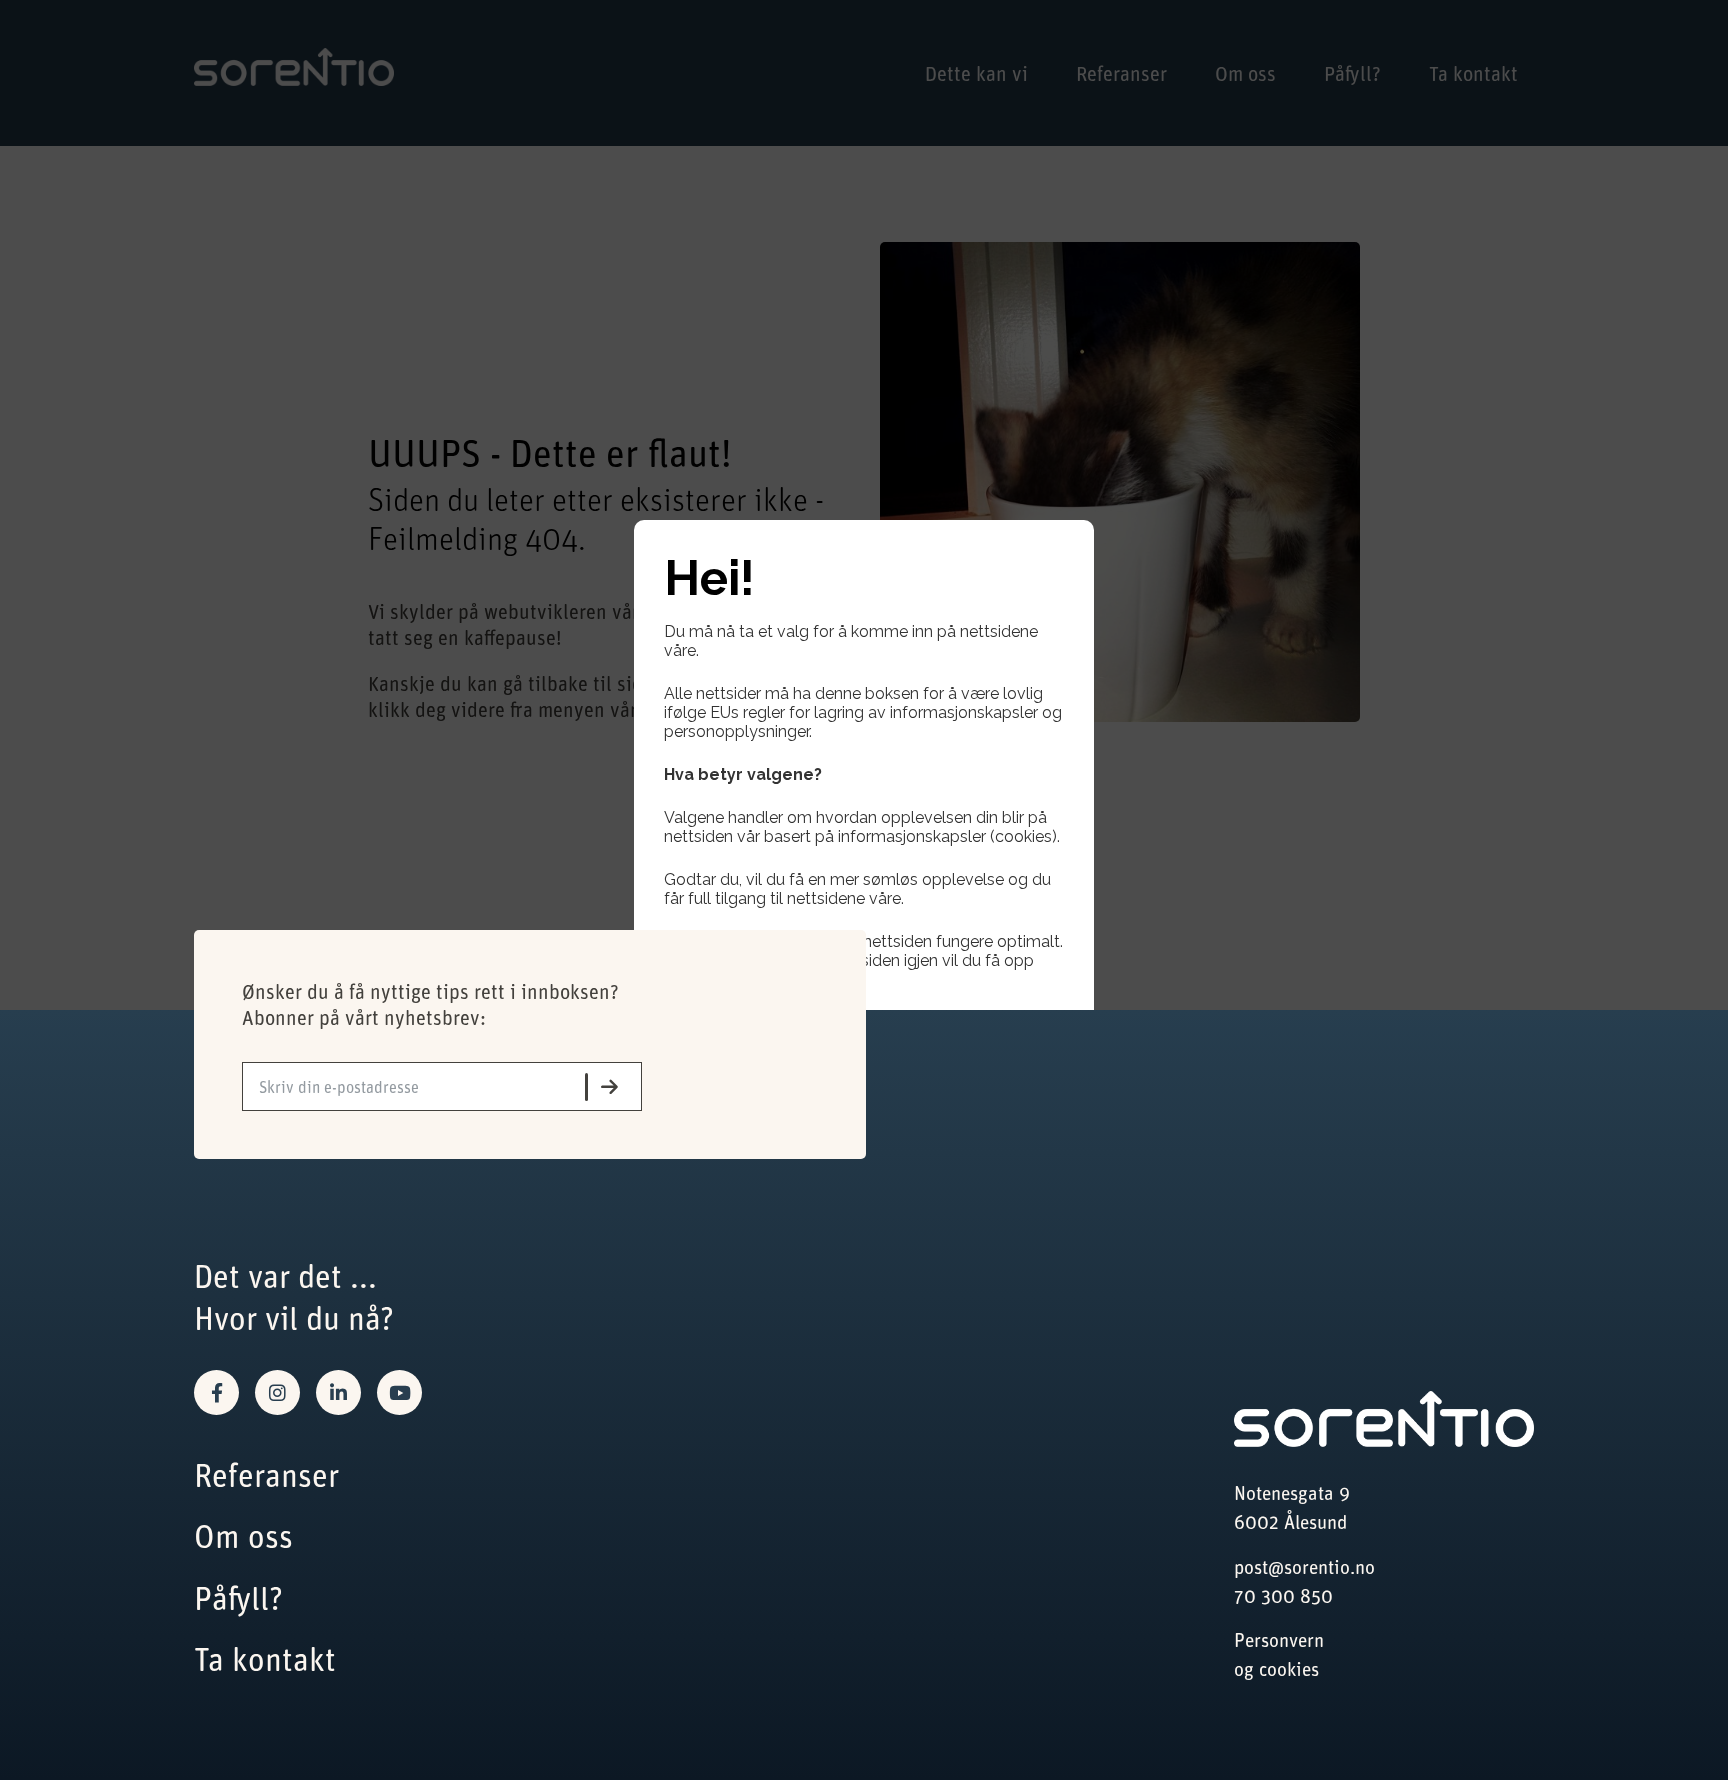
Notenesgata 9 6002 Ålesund (1292, 1507)
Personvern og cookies (1279, 1654)
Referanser (266, 1474)
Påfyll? (238, 1597)
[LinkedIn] (338, 1392)
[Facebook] (216, 1392)
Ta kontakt (265, 1658)
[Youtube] (399, 1392)
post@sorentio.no (1304, 1566)
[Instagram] (277, 1392)
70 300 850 (1283, 1595)
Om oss (243, 1535)
